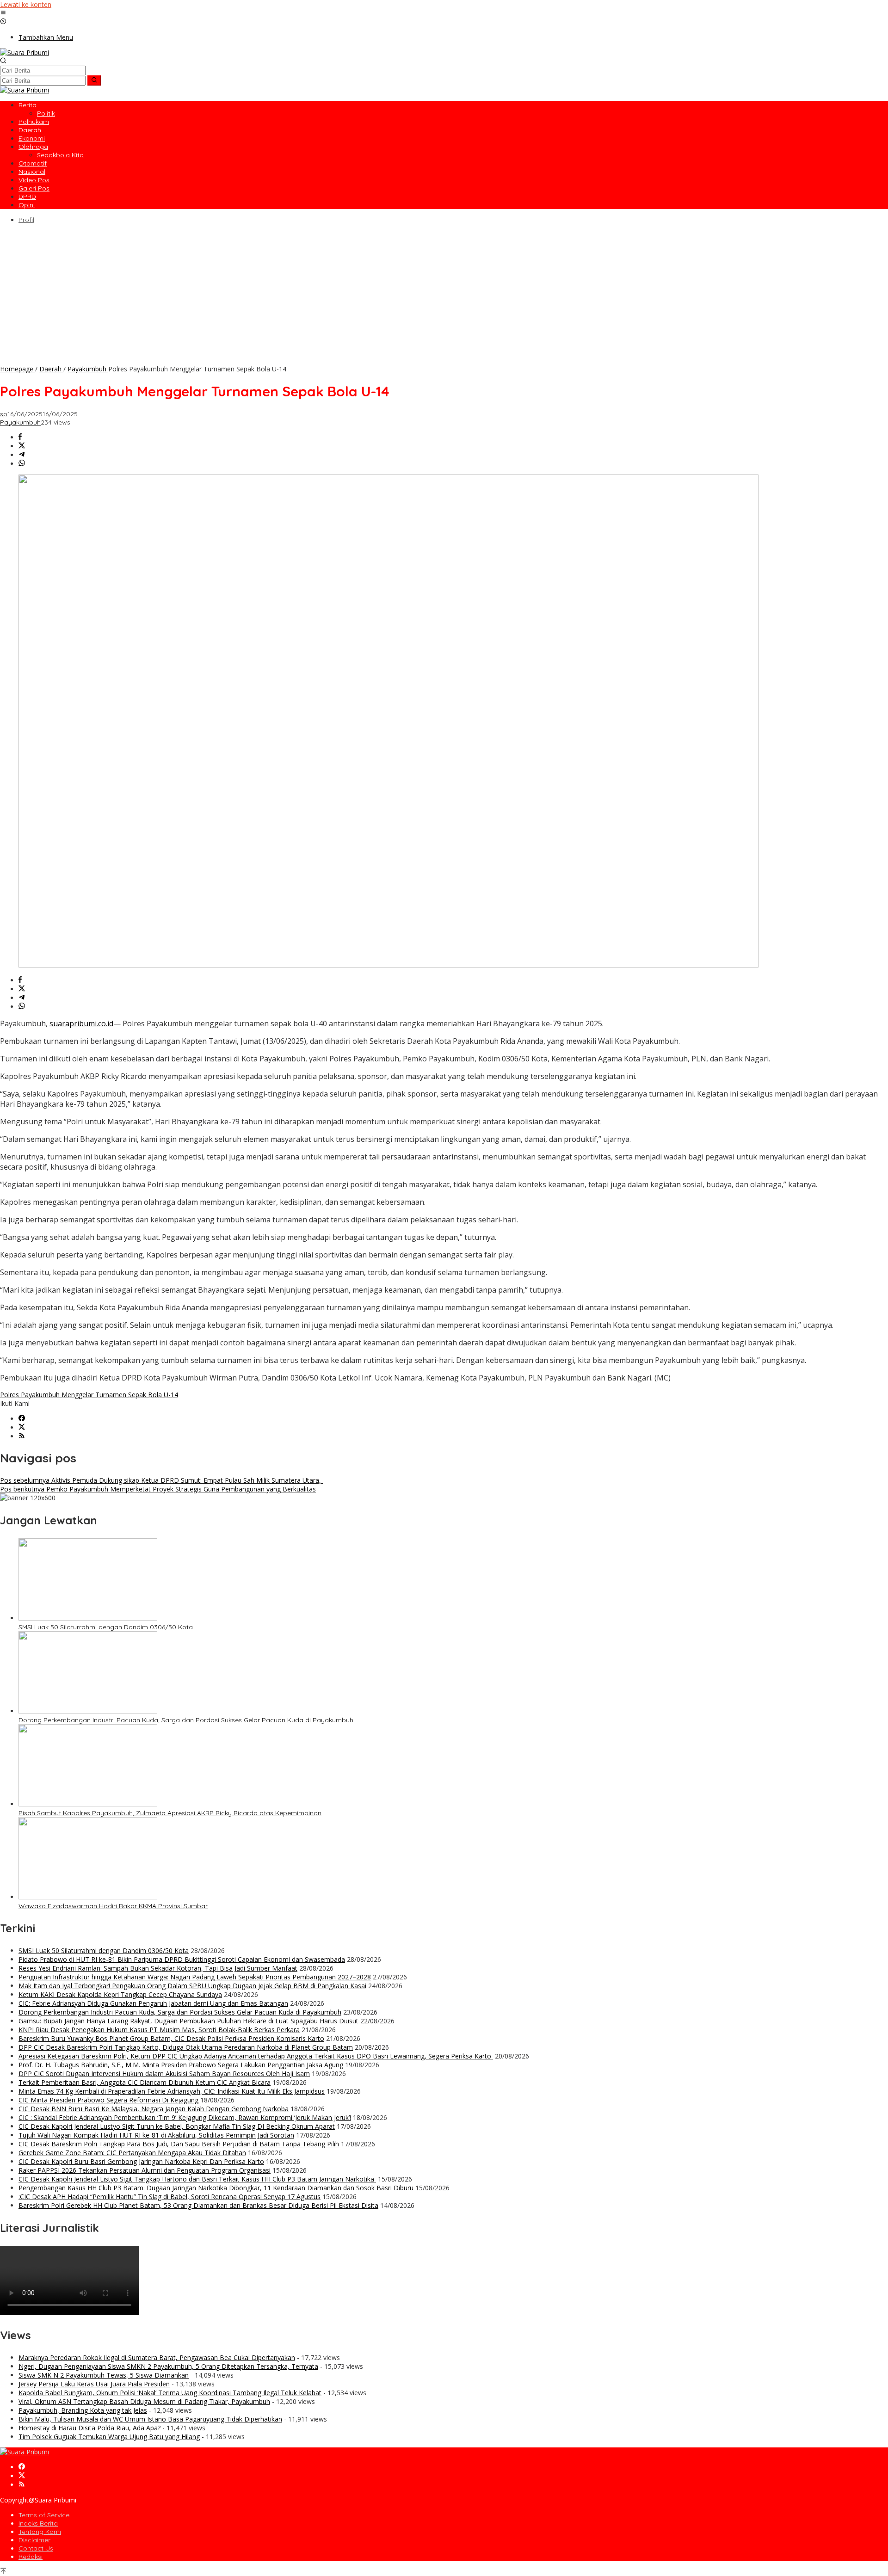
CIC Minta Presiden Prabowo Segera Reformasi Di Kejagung (108, 2100)
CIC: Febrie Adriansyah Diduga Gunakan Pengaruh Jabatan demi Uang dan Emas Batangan (153, 2003)
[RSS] (22, 1436)
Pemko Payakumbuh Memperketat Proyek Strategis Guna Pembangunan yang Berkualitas (158, 1489)
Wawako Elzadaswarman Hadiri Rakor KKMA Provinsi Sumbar (113, 1906)
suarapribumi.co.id (81, 1023)
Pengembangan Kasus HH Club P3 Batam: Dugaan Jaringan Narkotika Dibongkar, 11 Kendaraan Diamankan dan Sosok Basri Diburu (216, 2188)
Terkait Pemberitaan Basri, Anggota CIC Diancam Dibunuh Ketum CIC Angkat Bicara (145, 2082)
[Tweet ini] (22, 446)
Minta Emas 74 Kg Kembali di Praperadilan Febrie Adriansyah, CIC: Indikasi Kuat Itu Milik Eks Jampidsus (172, 2091)
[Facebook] (22, 1419)
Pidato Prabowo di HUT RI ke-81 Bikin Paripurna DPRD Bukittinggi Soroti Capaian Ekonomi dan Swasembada (182, 1959)
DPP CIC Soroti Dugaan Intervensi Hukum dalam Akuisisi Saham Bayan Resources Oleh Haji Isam (164, 2074)
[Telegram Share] (22, 455)
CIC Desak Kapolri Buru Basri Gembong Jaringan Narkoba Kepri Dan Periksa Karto (141, 2161)
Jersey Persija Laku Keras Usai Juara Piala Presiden (94, 2384)
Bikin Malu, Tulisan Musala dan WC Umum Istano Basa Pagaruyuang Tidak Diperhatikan (150, 2419)
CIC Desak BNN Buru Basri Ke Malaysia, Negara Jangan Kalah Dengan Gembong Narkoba (154, 2109)
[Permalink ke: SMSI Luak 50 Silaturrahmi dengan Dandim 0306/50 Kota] (88, 1618)
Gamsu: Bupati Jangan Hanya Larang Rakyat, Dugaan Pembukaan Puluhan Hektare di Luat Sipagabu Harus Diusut (188, 2021)
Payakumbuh (20, 422)
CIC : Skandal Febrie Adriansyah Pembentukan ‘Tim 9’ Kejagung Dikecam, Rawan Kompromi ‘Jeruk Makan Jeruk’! (185, 2117)
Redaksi (31, 2557)
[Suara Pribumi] (25, 52)
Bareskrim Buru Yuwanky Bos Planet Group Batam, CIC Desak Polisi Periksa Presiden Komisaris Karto (171, 2038)
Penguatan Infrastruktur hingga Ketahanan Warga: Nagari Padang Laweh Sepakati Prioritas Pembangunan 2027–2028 (195, 1977)
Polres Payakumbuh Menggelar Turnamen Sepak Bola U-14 (89, 1395)
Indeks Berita (38, 2523)
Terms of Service (44, 2515)
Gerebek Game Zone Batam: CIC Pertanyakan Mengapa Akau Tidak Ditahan (132, 2153)
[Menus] (3, 13)
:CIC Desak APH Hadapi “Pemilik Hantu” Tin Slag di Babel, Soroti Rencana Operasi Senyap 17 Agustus (170, 2197)
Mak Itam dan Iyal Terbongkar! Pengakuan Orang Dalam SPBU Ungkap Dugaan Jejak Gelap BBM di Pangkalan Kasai (192, 1986)
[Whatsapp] (22, 464)
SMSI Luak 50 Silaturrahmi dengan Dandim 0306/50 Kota (106, 1627)
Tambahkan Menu (46, 37)
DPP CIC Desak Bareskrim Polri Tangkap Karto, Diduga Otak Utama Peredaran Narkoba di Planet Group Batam (186, 2047)
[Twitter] (22, 1427)
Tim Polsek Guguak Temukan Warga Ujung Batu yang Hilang (109, 2437)
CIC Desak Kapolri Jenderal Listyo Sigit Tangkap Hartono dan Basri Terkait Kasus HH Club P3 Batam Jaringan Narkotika (197, 2179)
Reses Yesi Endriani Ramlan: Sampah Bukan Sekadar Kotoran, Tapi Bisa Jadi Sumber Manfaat (158, 1968)
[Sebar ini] (20, 437)
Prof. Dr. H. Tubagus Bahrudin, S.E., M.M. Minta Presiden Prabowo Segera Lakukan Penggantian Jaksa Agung (181, 2065)
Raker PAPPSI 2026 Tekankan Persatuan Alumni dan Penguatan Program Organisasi (145, 2170)
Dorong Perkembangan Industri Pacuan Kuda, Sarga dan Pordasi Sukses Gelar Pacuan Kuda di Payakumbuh (186, 1720)
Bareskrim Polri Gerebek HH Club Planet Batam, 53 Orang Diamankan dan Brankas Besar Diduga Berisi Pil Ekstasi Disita (198, 2205)
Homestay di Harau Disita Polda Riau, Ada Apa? (89, 2428)
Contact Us (36, 2548)
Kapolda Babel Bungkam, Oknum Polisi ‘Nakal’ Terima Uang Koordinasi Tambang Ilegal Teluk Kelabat (170, 2393)
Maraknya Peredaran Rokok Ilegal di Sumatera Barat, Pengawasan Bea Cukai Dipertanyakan (157, 2357)
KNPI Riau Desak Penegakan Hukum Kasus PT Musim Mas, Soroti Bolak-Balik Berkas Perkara (159, 2030)
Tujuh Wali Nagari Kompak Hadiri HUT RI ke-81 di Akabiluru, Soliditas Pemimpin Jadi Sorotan (156, 2135)
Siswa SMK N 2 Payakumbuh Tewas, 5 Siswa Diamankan (104, 2375)
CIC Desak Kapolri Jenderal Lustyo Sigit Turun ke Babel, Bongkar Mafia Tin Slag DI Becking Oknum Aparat (177, 2126)
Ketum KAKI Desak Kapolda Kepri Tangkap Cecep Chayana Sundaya (120, 1994)
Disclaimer (34, 2540)
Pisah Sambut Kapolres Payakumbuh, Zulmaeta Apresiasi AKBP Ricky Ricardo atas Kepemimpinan (170, 1813)
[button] (94, 80)
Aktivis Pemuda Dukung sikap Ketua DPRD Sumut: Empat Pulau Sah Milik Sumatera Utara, (161, 1480)
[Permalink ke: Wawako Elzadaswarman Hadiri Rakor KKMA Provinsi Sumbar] (88, 1897)
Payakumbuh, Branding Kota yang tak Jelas (83, 2410)
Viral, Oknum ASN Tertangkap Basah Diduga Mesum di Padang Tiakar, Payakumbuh (144, 2401)
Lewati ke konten (26, 4)
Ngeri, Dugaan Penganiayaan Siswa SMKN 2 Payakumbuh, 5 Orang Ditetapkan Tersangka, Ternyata (168, 2366)
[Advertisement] (444, 295)
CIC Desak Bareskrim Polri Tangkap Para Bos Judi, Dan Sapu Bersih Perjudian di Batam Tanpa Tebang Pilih (179, 2144)
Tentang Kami (40, 2532)
